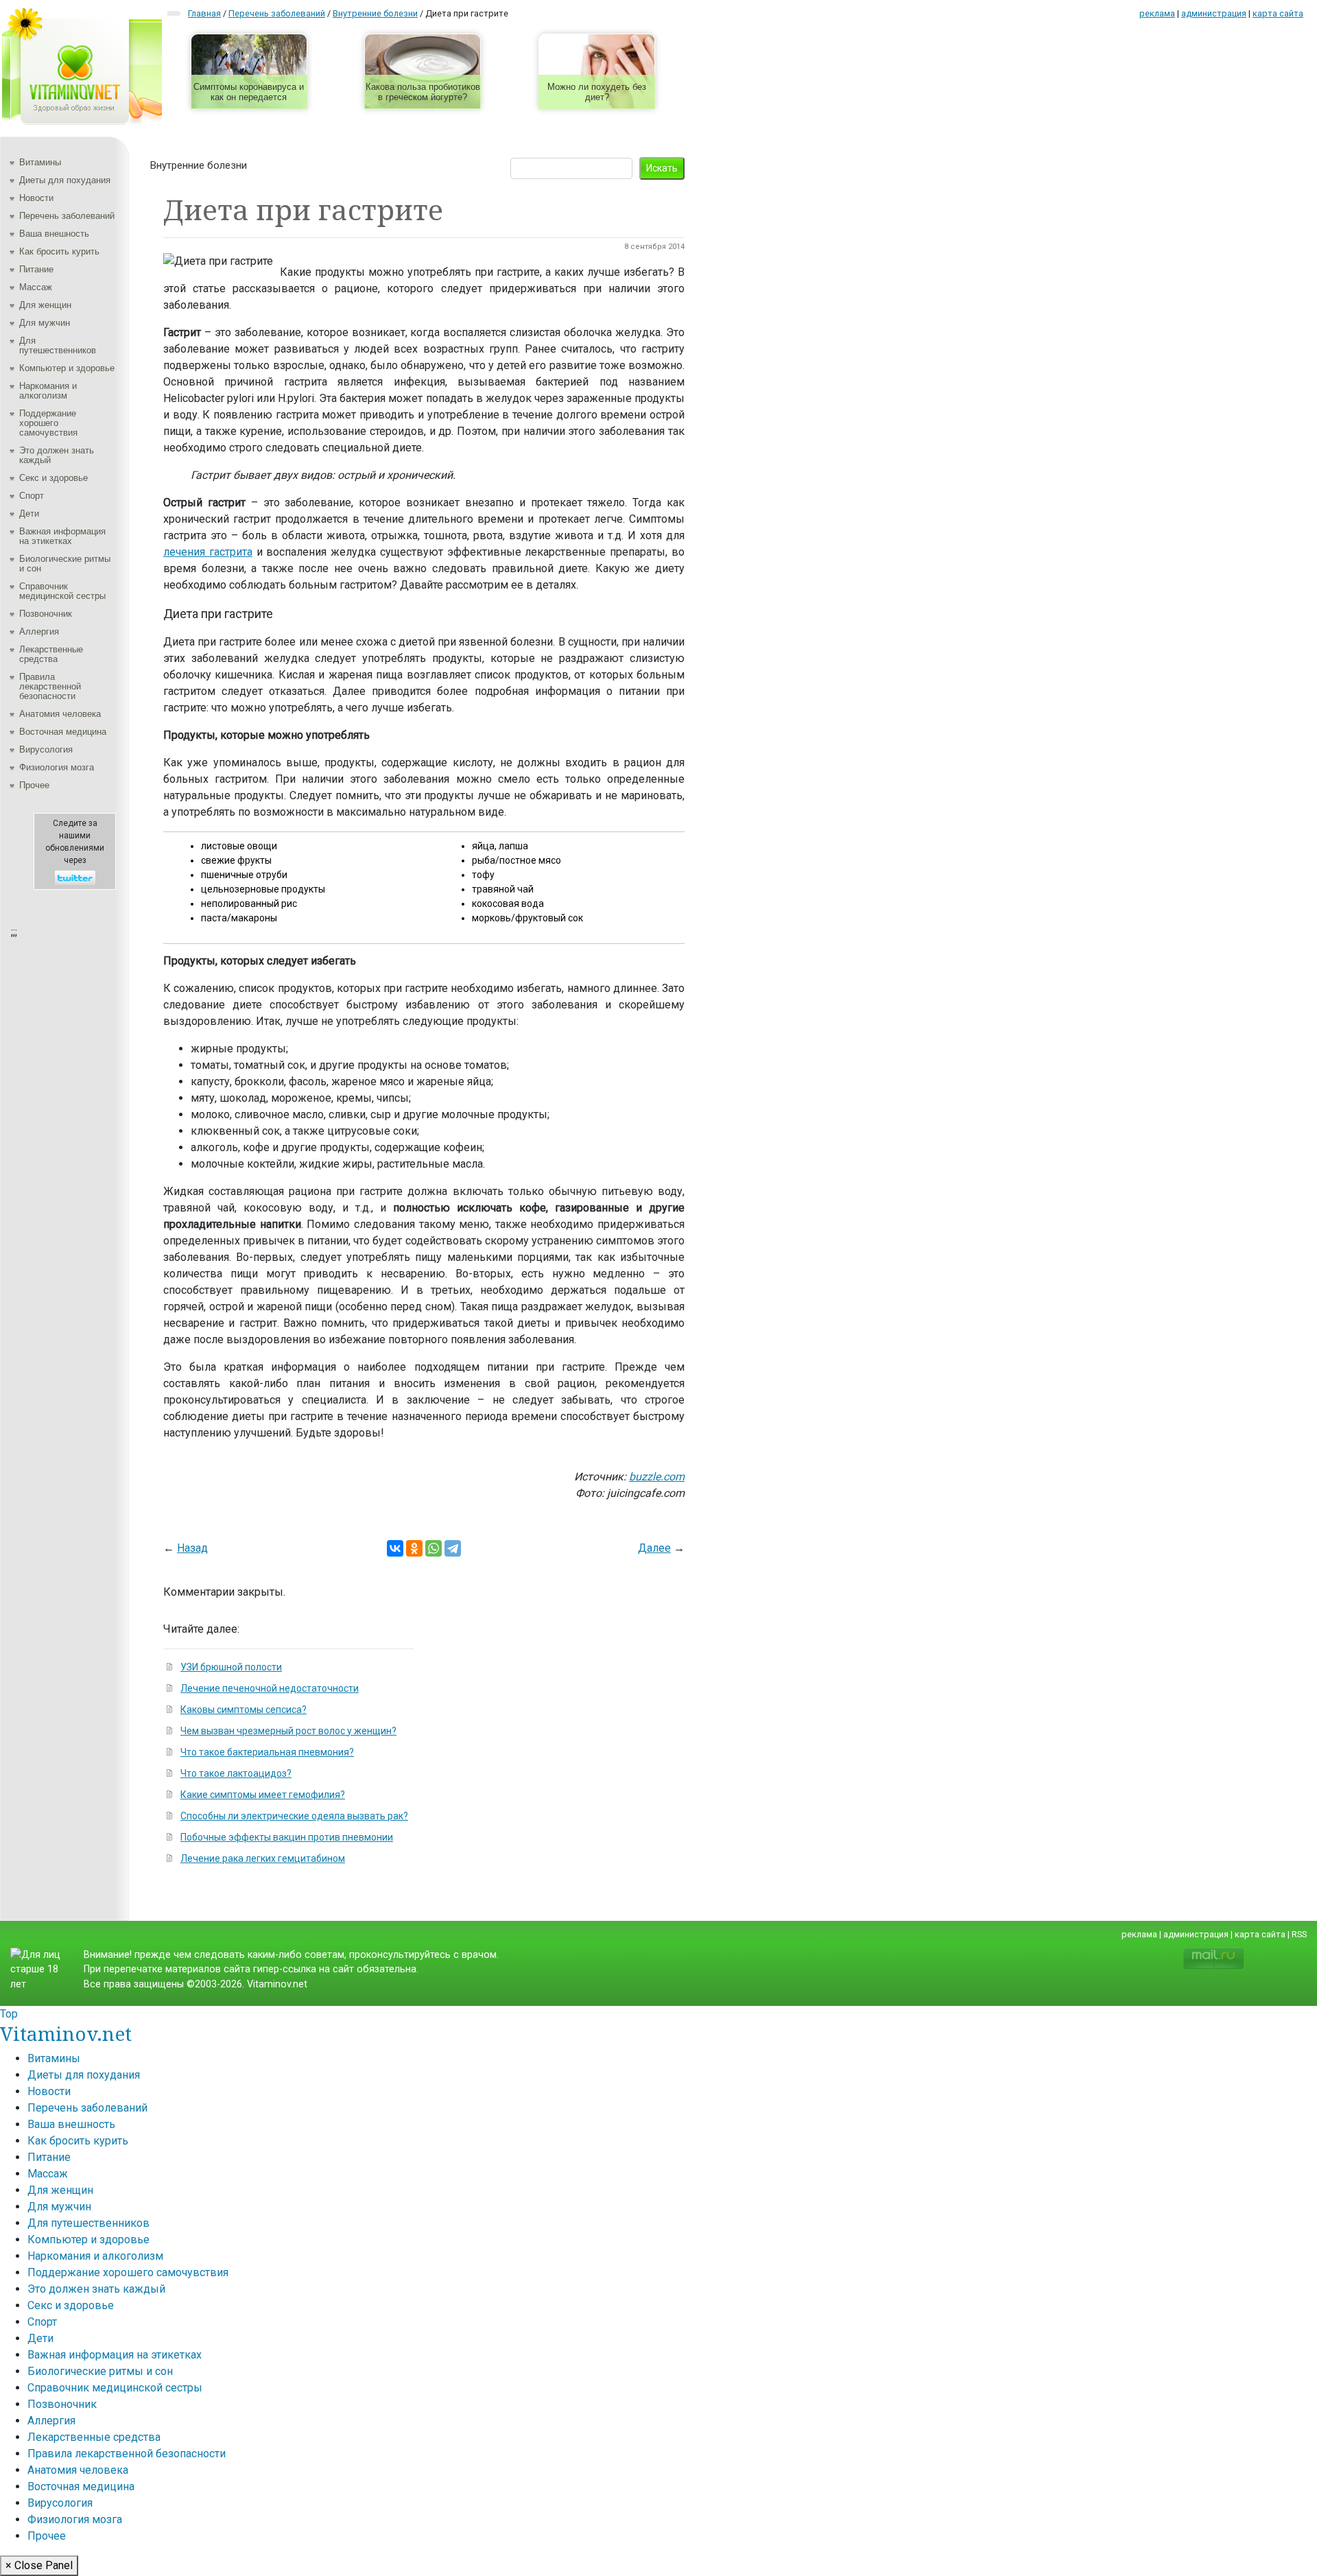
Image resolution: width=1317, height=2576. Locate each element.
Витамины (40, 162)
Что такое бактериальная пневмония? (267, 1752)
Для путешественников (58, 345)
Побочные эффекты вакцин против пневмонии (287, 1837)
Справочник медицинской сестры (62, 591)
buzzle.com (657, 1477)
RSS (1299, 1934)
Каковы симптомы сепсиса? (244, 1710)
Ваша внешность (54, 234)
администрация (1214, 13)
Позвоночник (46, 614)
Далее (654, 1548)
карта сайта (1278, 13)
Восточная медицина (63, 732)
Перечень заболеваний (67, 216)
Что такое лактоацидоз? (236, 1773)
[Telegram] (453, 1548)
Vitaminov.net (66, 2033)
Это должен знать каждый (57, 455)
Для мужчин (45, 323)
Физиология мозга (57, 767)
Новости (36, 198)
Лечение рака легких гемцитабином (263, 1858)
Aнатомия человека (60, 714)
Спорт (32, 496)
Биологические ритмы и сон (65, 564)
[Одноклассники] (414, 1548)
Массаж (36, 287)
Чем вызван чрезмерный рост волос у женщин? (288, 1731)
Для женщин (45, 305)
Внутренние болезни (199, 165)
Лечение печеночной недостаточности (270, 1688)
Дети (29, 513)
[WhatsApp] (434, 1548)
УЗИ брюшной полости (231, 1667)
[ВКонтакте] (395, 1548)
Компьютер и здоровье (67, 368)
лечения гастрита (208, 552)
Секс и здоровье (54, 478)
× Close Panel (39, 2565)
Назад (192, 1548)
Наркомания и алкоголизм (48, 391)
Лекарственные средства (51, 654)
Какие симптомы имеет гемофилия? (263, 1795)
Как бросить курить (59, 251)
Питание (36, 269)
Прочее (34, 785)
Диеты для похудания (65, 180)
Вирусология (46, 749)
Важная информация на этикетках (62, 536)
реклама (1157, 13)
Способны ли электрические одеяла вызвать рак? (294, 1816)
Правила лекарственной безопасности (50, 686)
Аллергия (39, 631)
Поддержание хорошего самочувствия (48, 423)
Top (9, 2014)
